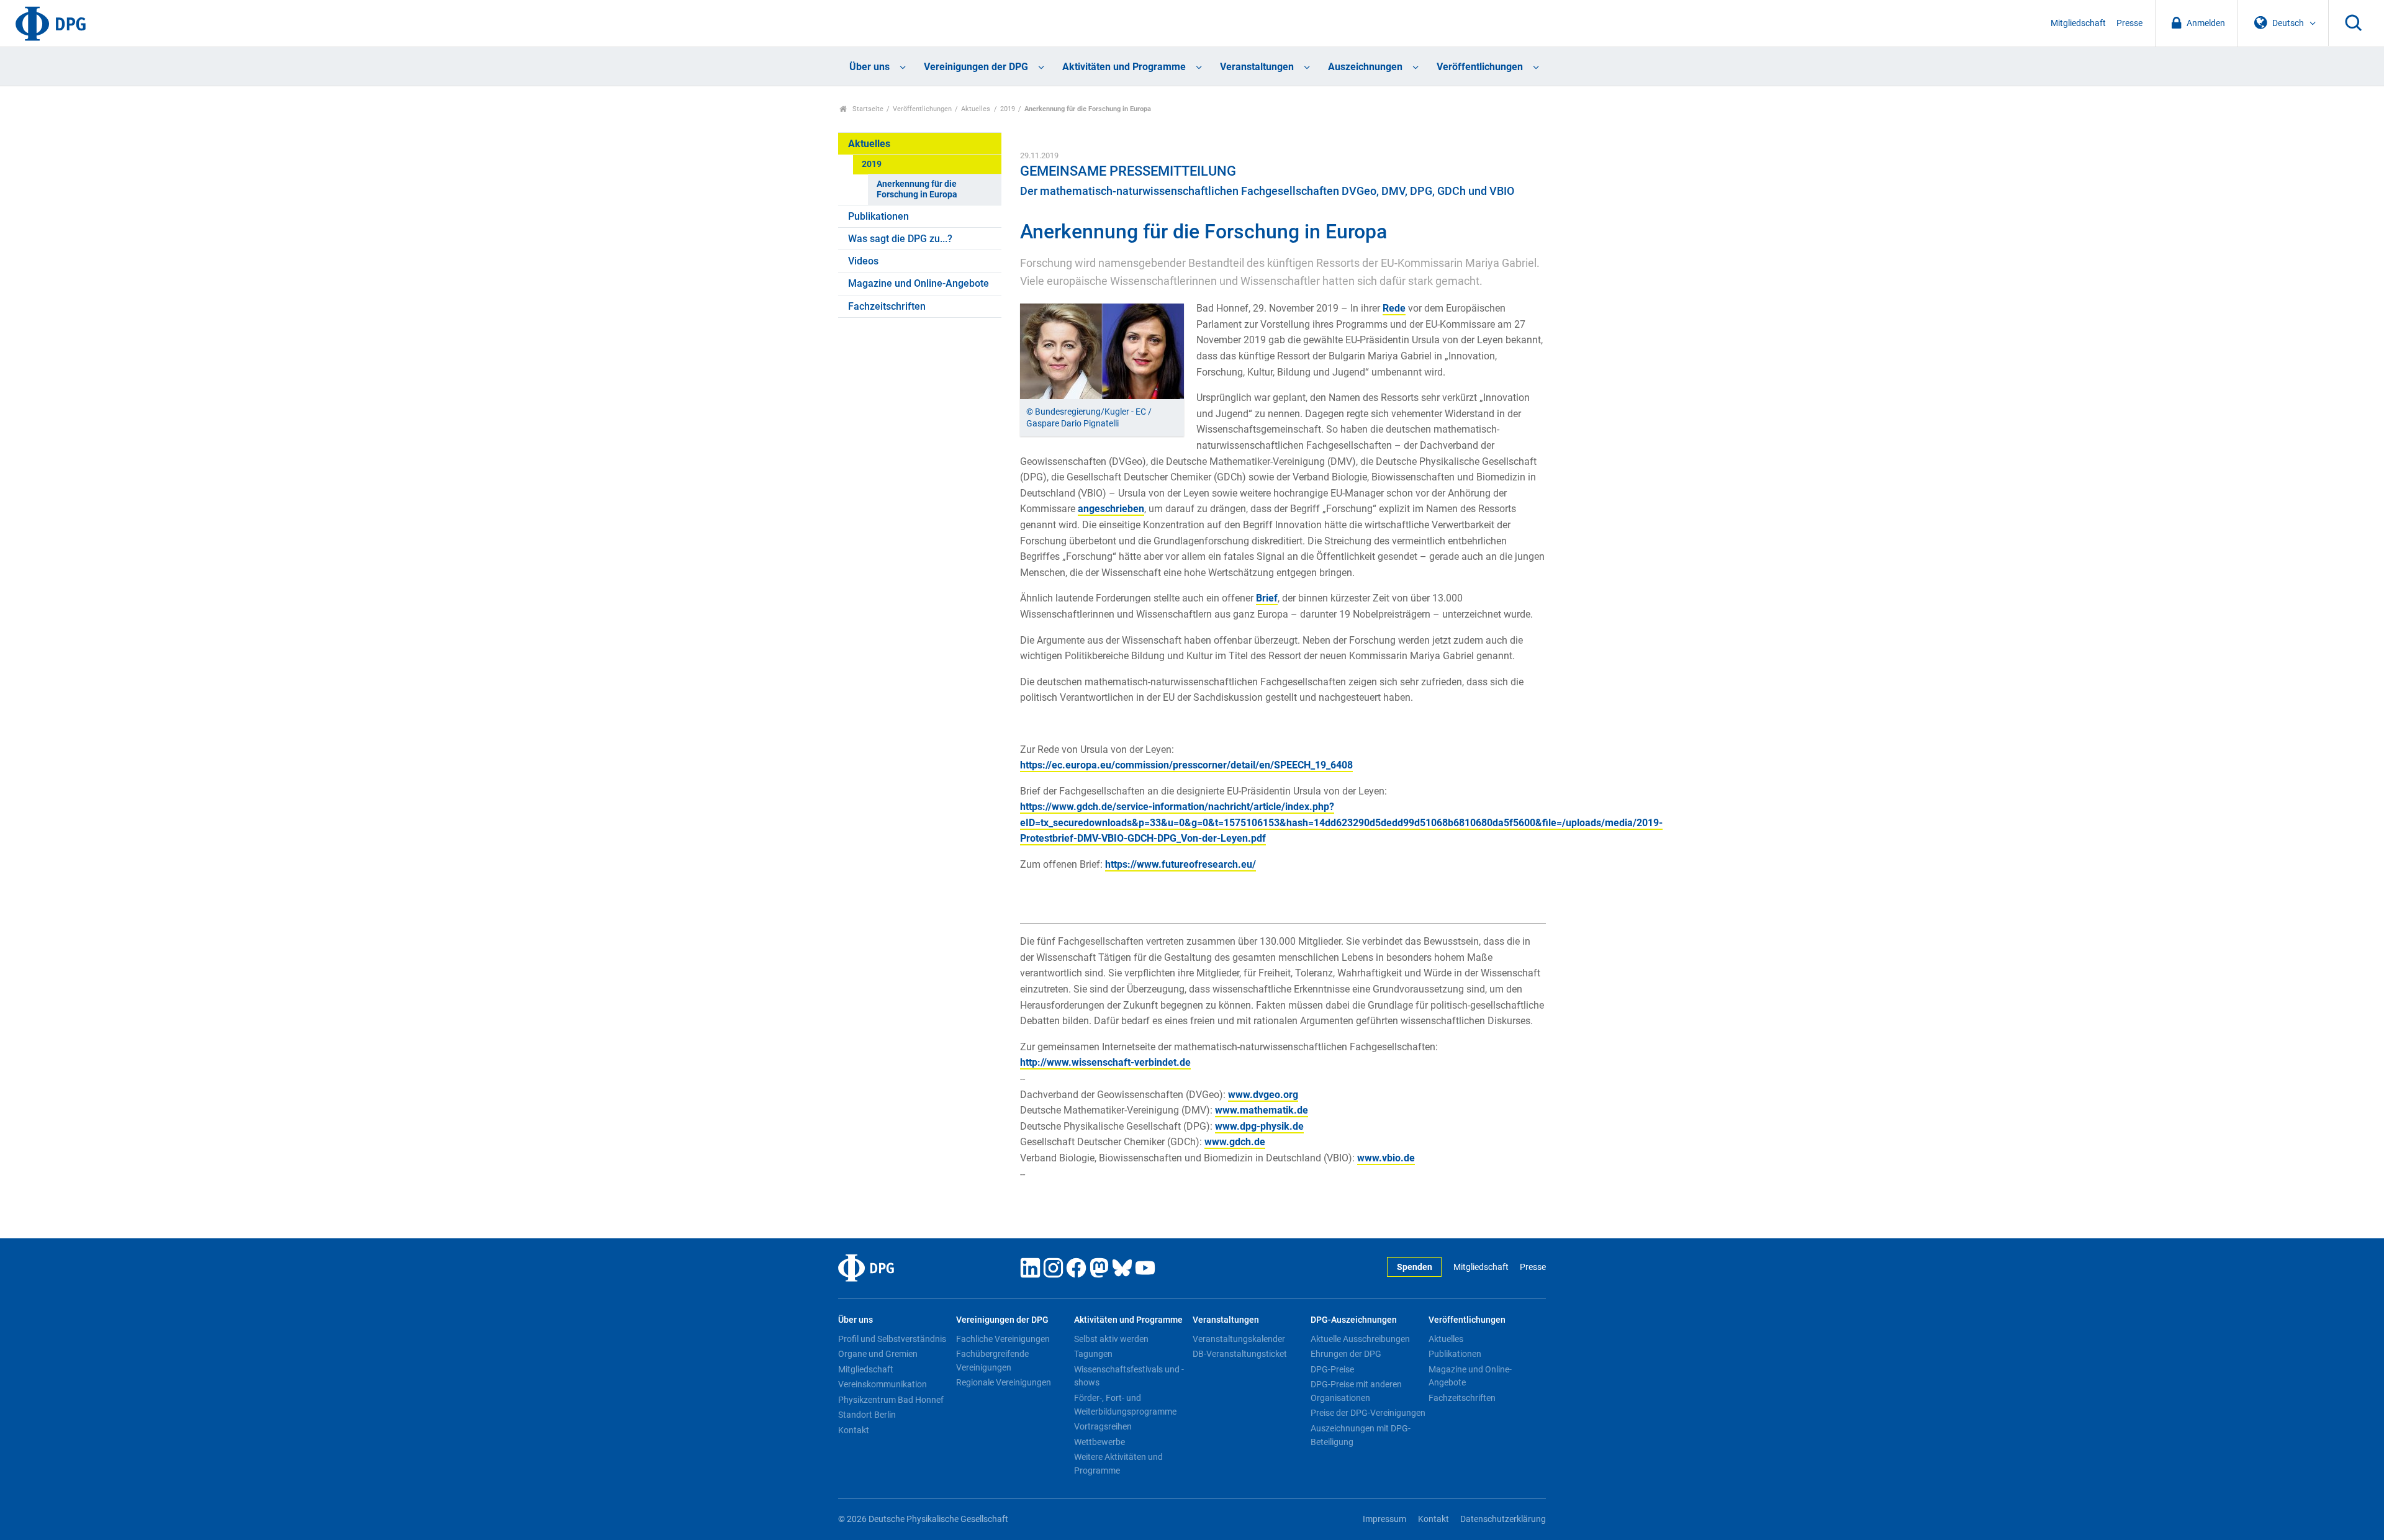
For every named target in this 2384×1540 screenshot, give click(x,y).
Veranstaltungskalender (1239, 1339)
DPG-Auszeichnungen (1354, 1320)
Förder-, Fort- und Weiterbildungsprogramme (1125, 1405)
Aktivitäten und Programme (1124, 67)
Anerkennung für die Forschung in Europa (917, 189)
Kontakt (854, 1430)
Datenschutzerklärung (1503, 1519)
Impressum (1384, 1519)
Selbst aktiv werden (1111, 1339)
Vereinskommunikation (883, 1384)
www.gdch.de (1235, 1142)
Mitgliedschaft (2078, 23)
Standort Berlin (867, 1415)
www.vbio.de (1386, 1158)
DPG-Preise (1332, 1369)
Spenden (1415, 1267)
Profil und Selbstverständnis (892, 1339)
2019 (1008, 109)
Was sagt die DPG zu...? (900, 239)
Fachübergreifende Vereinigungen (992, 1361)
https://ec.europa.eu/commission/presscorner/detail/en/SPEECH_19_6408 (1186, 765)
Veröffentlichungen (1480, 67)
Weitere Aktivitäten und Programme (1118, 1464)
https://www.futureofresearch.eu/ (1181, 864)
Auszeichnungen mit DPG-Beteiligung (1361, 1435)
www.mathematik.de (1262, 1110)
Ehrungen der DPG (1346, 1354)
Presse (2129, 23)
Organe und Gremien (878, 1354)
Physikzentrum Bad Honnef (891, 1400)
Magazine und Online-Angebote (919, 283)
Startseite (867, 109)
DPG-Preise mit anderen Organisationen (1356, 1391)
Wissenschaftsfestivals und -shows (1129, 1376)
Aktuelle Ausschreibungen (1360, 1339)
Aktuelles (976, 109)
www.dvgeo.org (1263, 1095)
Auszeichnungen (1365, 67)
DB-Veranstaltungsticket (1240, 1354)
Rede (1394, 308)
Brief (1267, 598)
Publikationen (878, 216)
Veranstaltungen (1257, 67)
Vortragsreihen (1103, 1426)
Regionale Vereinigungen (1004, 1382)
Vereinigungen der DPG (976, 67)
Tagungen (1093, 1354)
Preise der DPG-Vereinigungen (1368, 1413)
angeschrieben (1111, 509)
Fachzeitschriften (887, 306)
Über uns (869, 67)
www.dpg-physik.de (1259, 1126)
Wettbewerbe (1099, 1442)
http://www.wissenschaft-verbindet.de (1105, 1062)
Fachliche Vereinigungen (1003, 1339)
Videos (863, 261)
